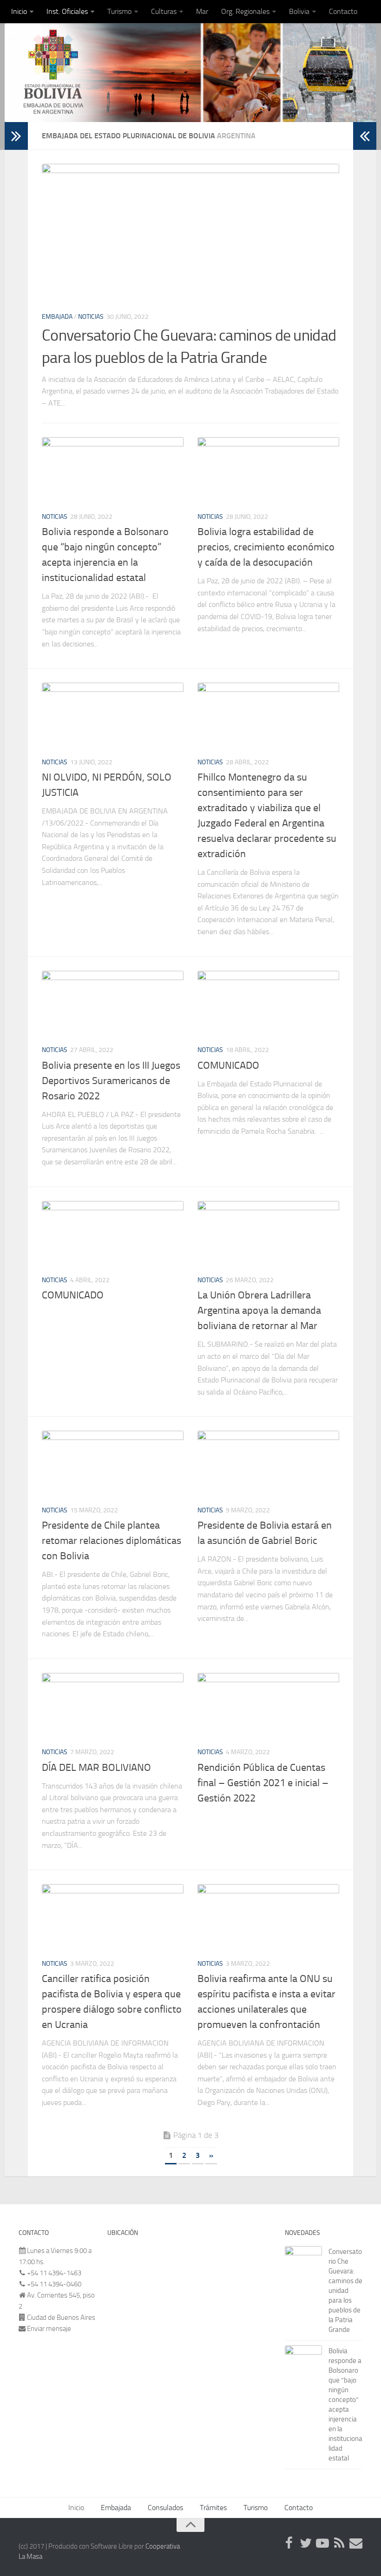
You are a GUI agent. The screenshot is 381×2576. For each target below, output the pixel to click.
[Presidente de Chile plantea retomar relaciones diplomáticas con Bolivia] (113, 1464)
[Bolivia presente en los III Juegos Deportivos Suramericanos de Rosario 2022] (113, 1004)
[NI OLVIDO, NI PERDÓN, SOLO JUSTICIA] (113, 716)
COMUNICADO (228, 1065)
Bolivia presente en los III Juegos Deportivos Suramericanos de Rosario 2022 (111, 1081)
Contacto (343, 11)
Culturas (164, 11)
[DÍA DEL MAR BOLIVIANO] (113, 1706)
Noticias (91, 317)
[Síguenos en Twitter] (306, 2543)
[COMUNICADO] (268, 1004)
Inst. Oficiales (67, 11)
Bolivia (299, 11)
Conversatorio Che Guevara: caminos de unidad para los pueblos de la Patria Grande (345, 2291)
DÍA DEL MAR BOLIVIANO (96, 1768)
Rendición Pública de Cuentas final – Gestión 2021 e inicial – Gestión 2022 (263, 1783)
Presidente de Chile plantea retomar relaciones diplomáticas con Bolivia (112, 1541)
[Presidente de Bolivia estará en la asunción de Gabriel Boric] (268, 1464)
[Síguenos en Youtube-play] (322, 2543)
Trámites (213, 2508)
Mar (202, 11)
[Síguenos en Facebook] (289, 2543)
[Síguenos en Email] (356, 2543)
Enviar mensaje (49, 2329)
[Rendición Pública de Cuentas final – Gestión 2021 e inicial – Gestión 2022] (268, 1706)
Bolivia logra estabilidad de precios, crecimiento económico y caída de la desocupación (266, 547)
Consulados (165, 2508)
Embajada (57, 317)
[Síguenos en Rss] (339, 2543)
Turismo (119, 11)
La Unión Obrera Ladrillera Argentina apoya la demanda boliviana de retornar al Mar (259, 1311)
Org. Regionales (245, 11)
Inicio (19, 11)
